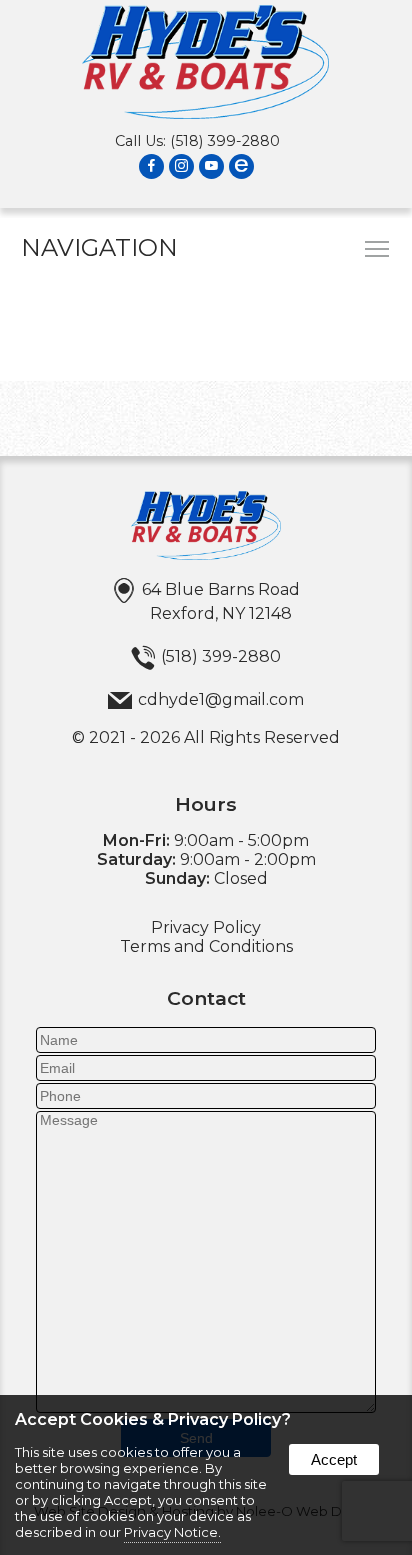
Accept (334, 1459)
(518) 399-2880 (225, 141)
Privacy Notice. (172, 1532)
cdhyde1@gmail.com (221, 699)
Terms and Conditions (206, 946)
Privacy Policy (206, 927)
